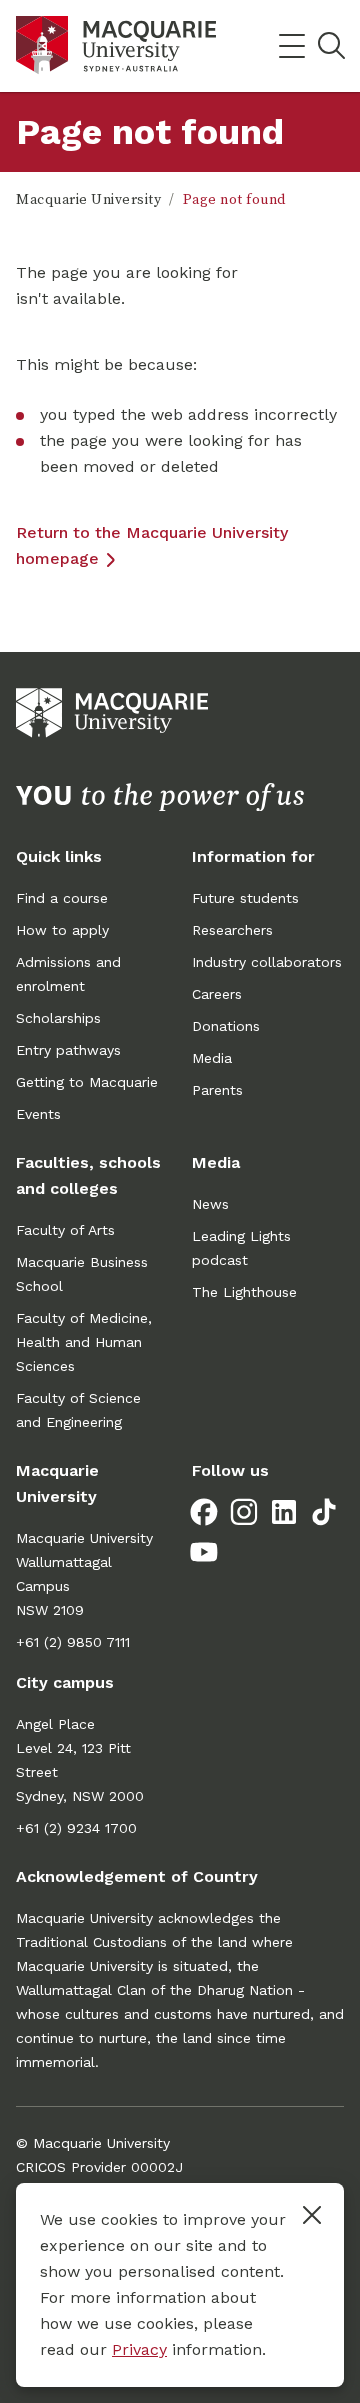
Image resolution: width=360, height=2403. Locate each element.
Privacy (139, 2349)
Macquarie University (88, 200)
